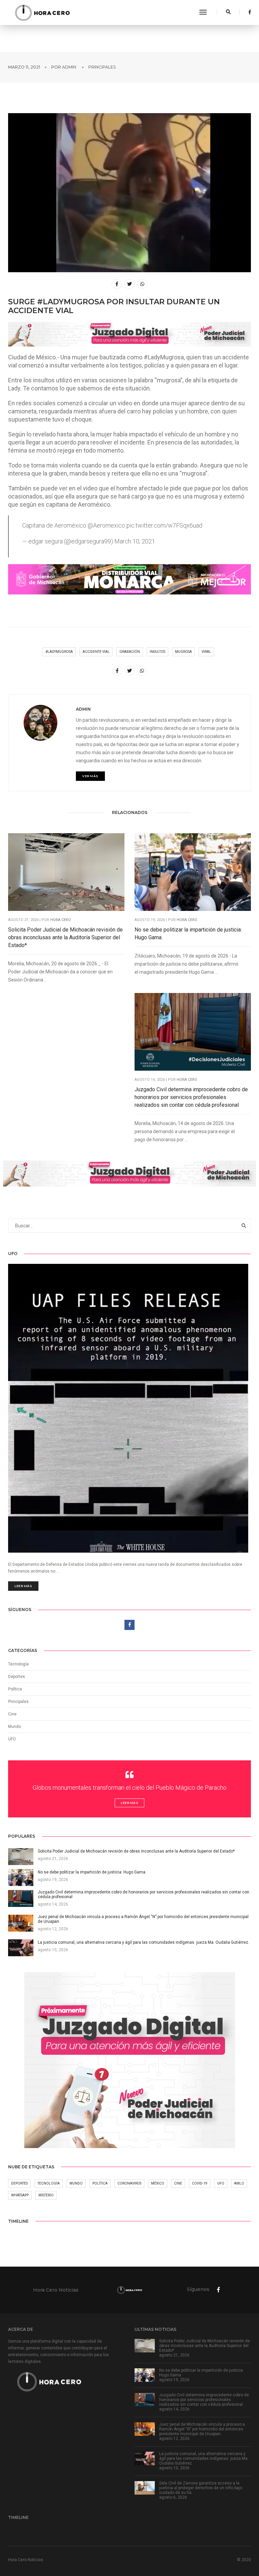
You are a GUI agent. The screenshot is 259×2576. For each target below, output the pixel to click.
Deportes (17, 1677)
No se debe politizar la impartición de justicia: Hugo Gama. (188, 934)
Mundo (76, 2183)
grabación (130, 652)
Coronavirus (129, 2183)
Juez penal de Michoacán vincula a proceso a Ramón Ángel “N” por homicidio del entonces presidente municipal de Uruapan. (202, 2429)
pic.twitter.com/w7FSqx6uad (164, 525)
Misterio (46, 2195)
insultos (157, 652)
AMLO (239, 2183)
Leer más (23, 1586)
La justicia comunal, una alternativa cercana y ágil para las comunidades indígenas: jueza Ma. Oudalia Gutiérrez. (204, 2458)
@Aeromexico (106, 525)
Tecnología (18, 1664)
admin (69, 67)
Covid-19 (200, 2183)
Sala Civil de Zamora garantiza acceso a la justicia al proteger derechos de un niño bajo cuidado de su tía (201, 2488)
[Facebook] (248, 12)
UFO (12, 1739)
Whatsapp (20, 2195)
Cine (12, 1714)
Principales (102, 67)
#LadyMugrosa (59, 652)
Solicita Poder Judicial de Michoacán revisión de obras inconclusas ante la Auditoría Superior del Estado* (65, 937)
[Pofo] (42, 12)
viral (206, 652)
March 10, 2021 (135, 541)
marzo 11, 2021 (24, 67)
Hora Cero (61, 920)
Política (15, 1689)
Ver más (90, 776)
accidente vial (96, 652)
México (158, 2183)
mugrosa (183, 652)
